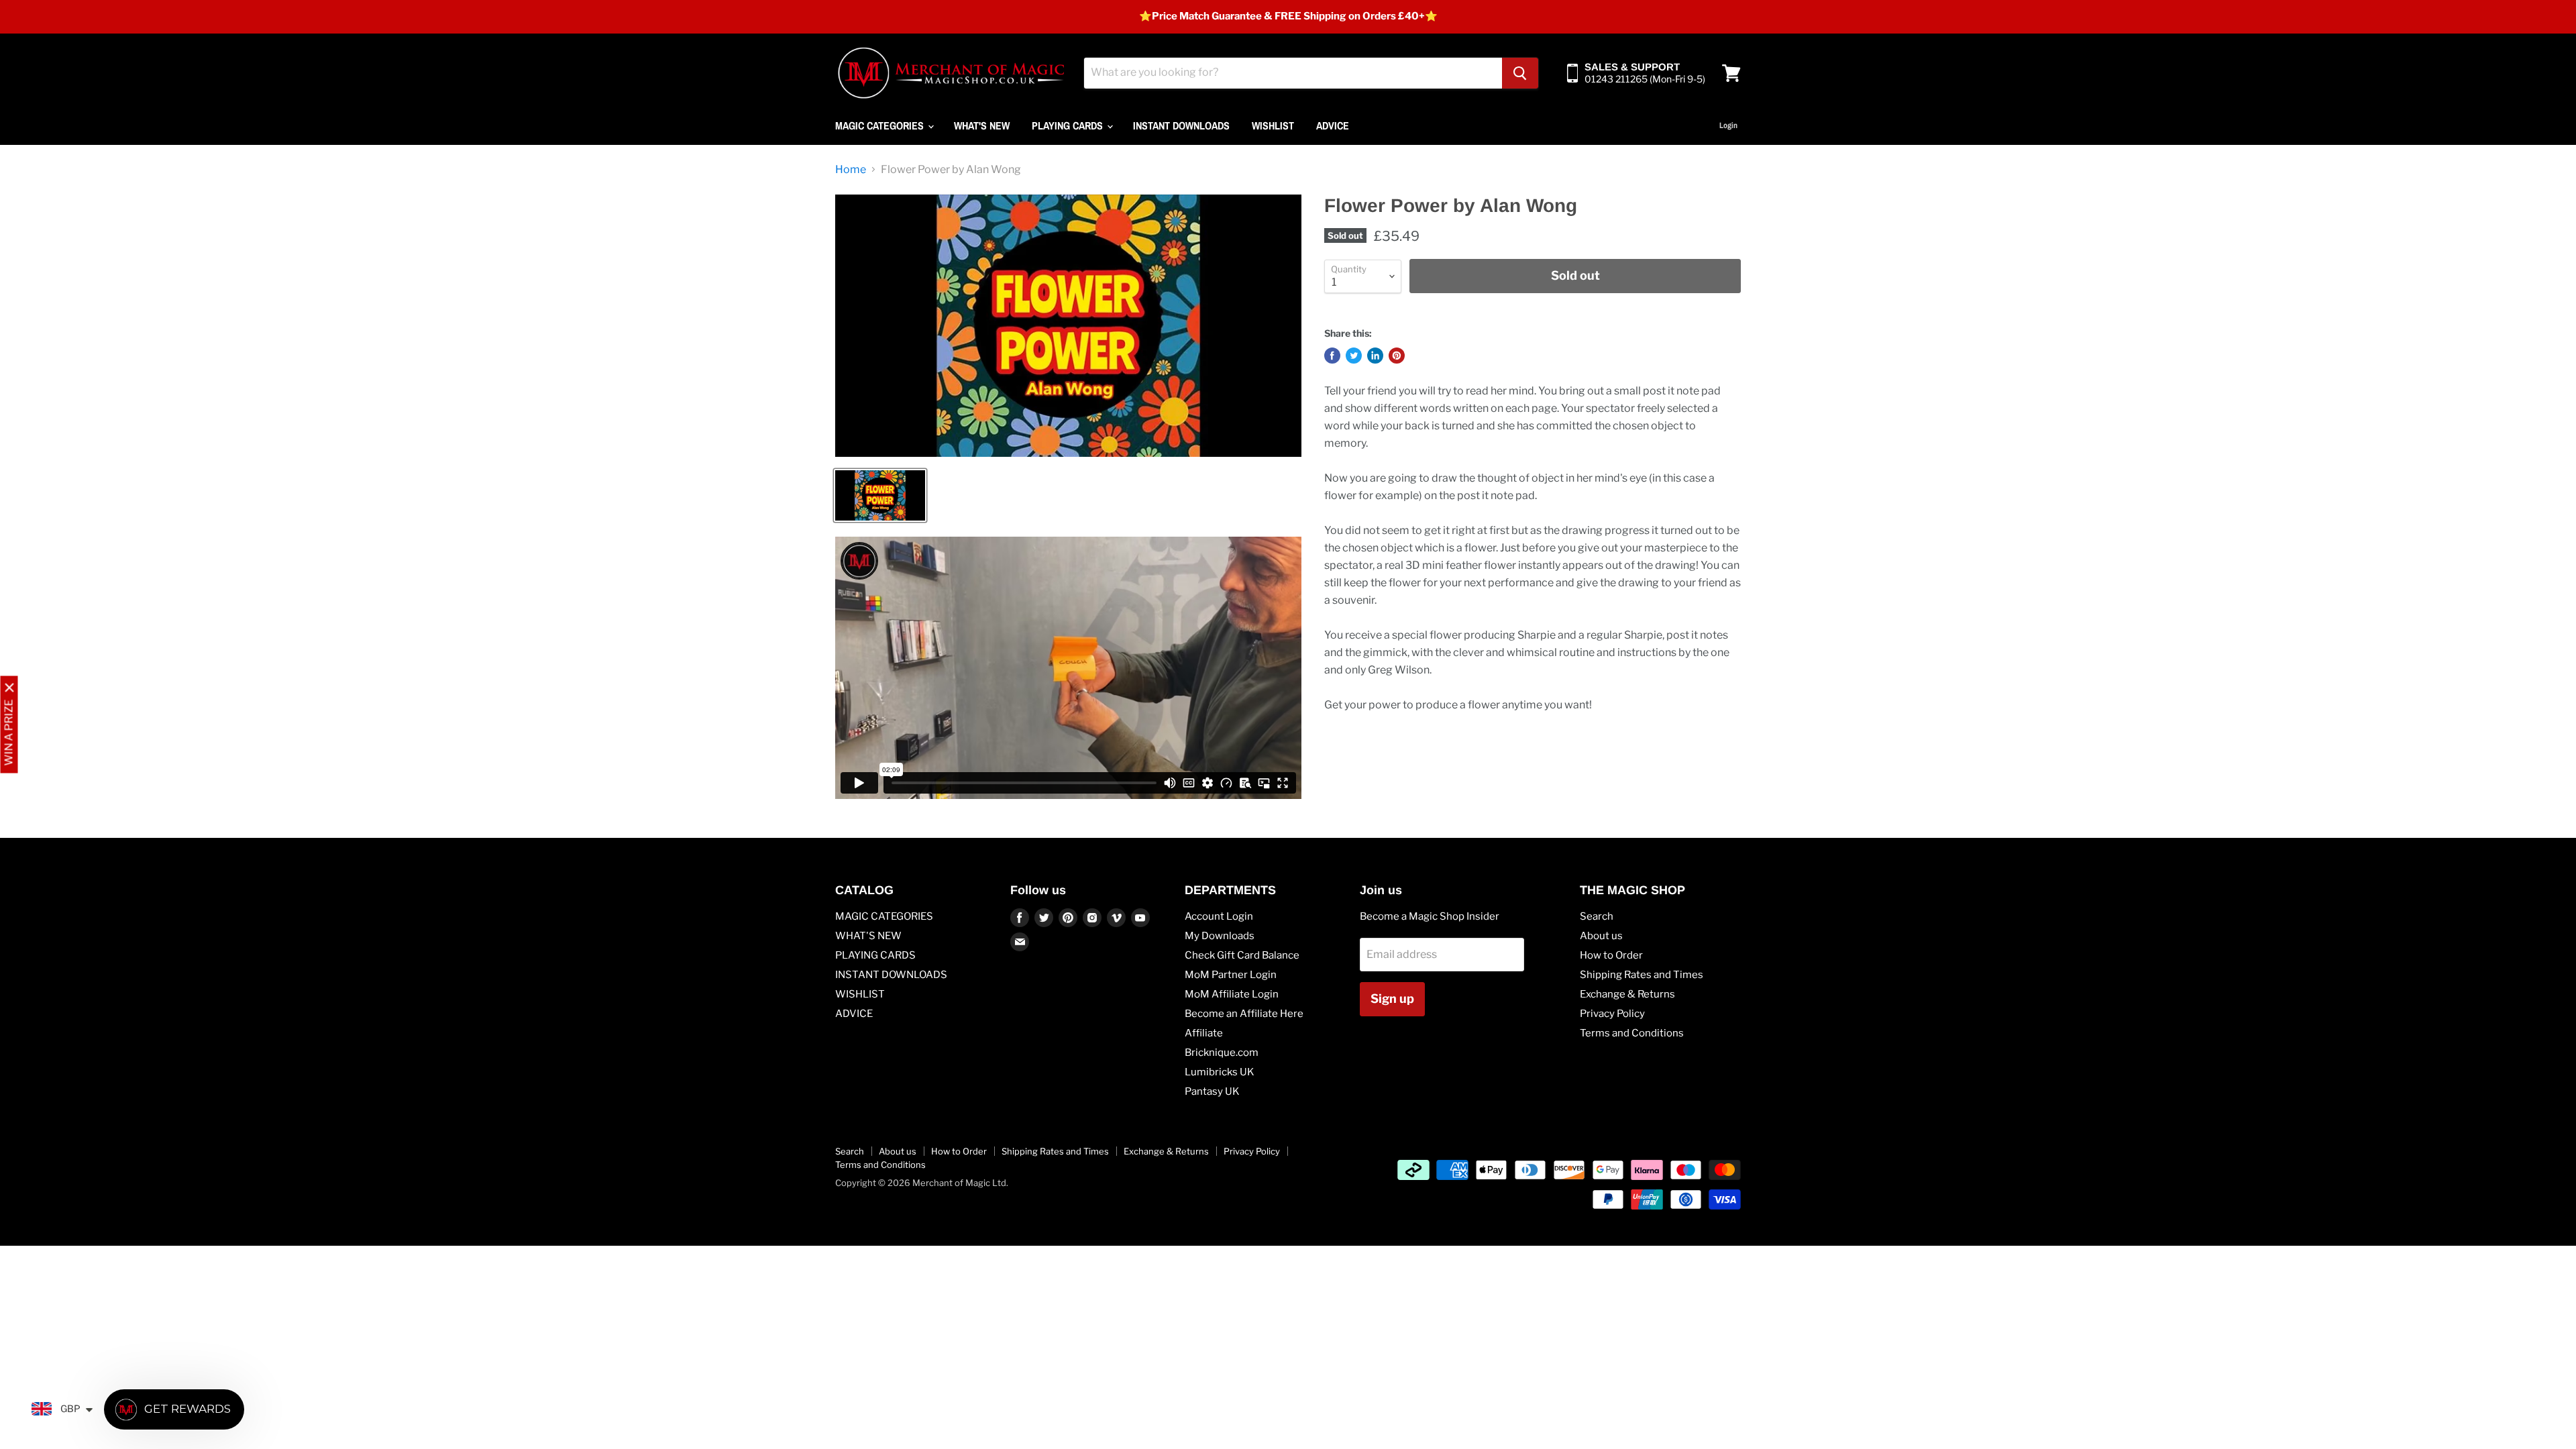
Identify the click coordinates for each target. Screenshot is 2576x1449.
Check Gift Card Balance (1242, 955)
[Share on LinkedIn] (1375, 356)
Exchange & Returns (1627, 994)
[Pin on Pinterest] (1397, 356)
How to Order (1611, 955)
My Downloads (1220, 936)
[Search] (1520, 73)
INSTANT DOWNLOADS (1181, 125)
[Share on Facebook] (1332, 356)
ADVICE (1333, 125)
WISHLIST (1273, 125)
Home (851, 170)
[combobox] (1293, 73)
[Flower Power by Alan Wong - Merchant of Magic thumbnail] (880, 495)
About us (1601, 936)
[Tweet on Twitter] (1354, 356)
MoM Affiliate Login (1232, 994)
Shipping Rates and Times (1642, 975)
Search (1597, 916)
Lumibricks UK (1220, 1072)
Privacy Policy (1612, 1014)
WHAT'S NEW (982, 125)
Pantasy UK (1212, 1091)
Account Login (1219, 916)
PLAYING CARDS (1069, 125)
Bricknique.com (1222, 1053)
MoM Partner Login (1231, 975)
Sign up (1392, 999)
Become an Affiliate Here (1244, 1014)
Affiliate (1204, 1033)
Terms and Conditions (1632, 1033)
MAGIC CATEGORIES (881, 125)
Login (1728, 125)
